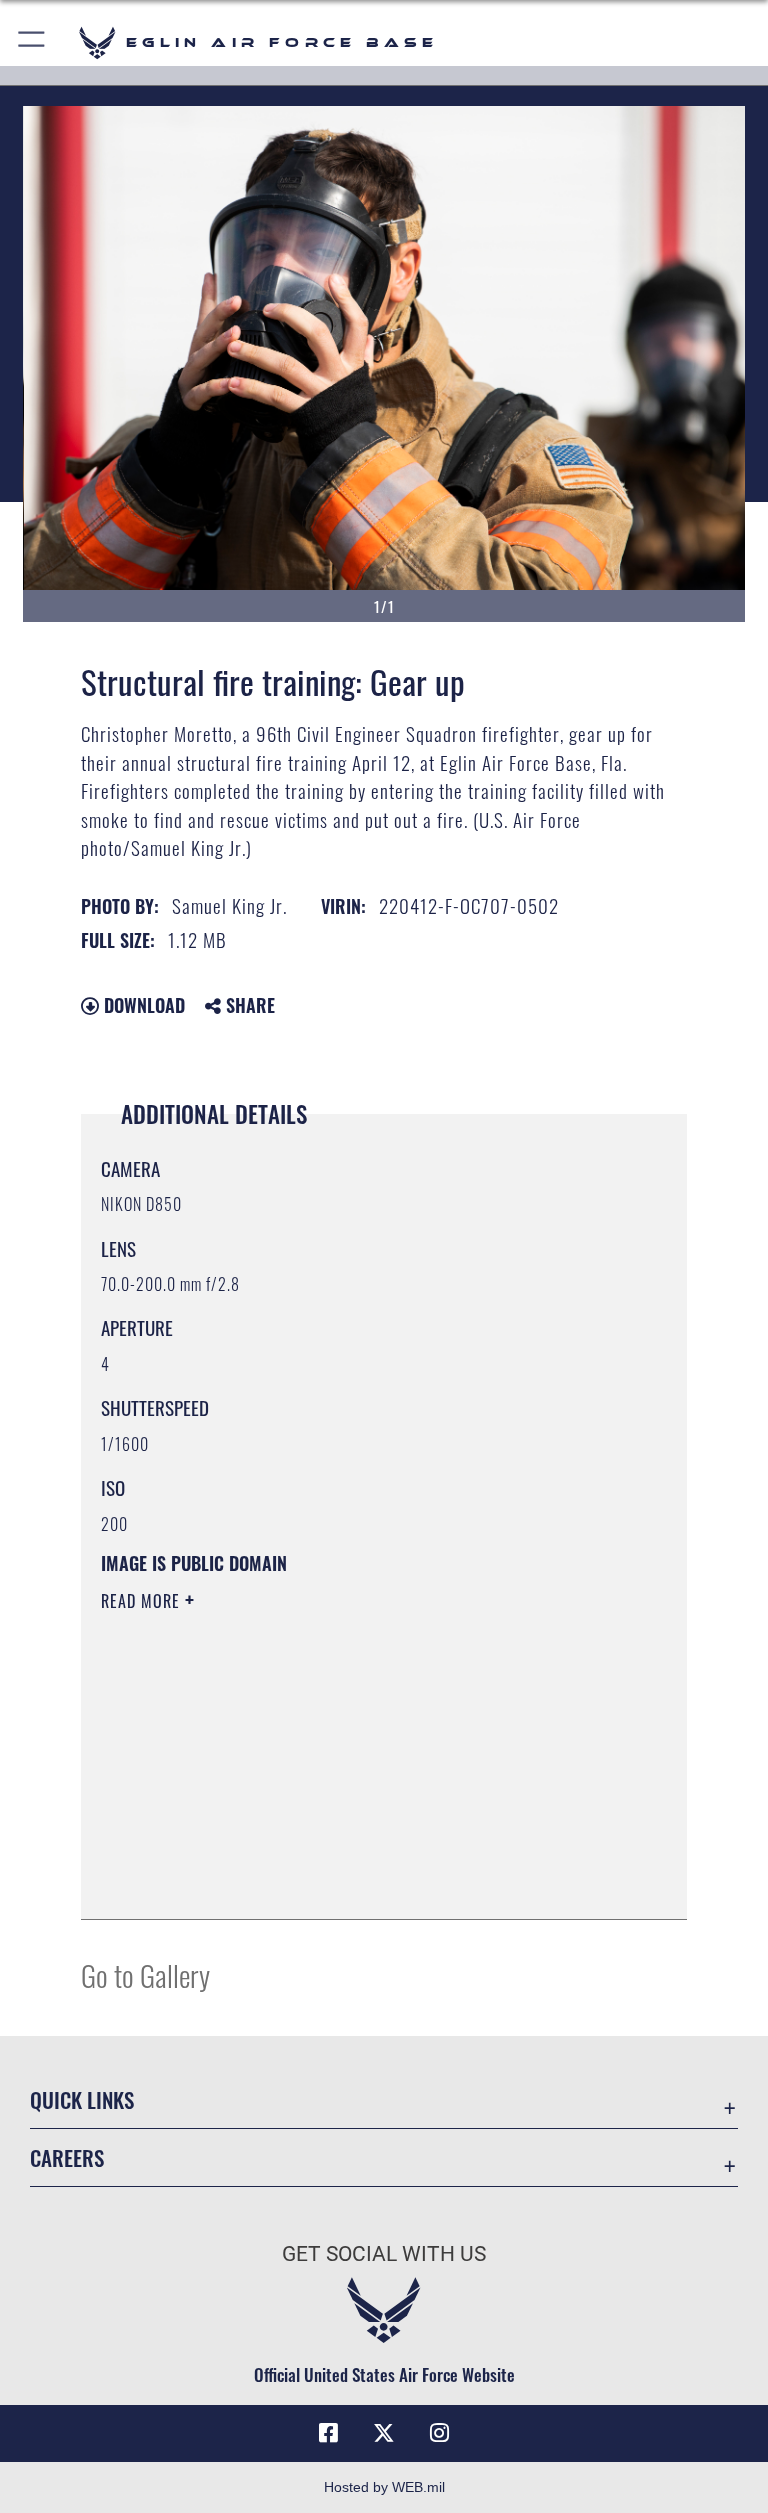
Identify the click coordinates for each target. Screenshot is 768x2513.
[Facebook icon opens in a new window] (328, 2433)
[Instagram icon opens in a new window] (440, 2433)
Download (142, 1005)
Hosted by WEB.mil (384, 2487)
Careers (67, 2157)
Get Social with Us (384, 2254)
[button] (32, 42)
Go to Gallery (145, 1974)
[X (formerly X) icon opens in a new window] (384, 2433)
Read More (143, 1601)
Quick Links (82, 2099)
